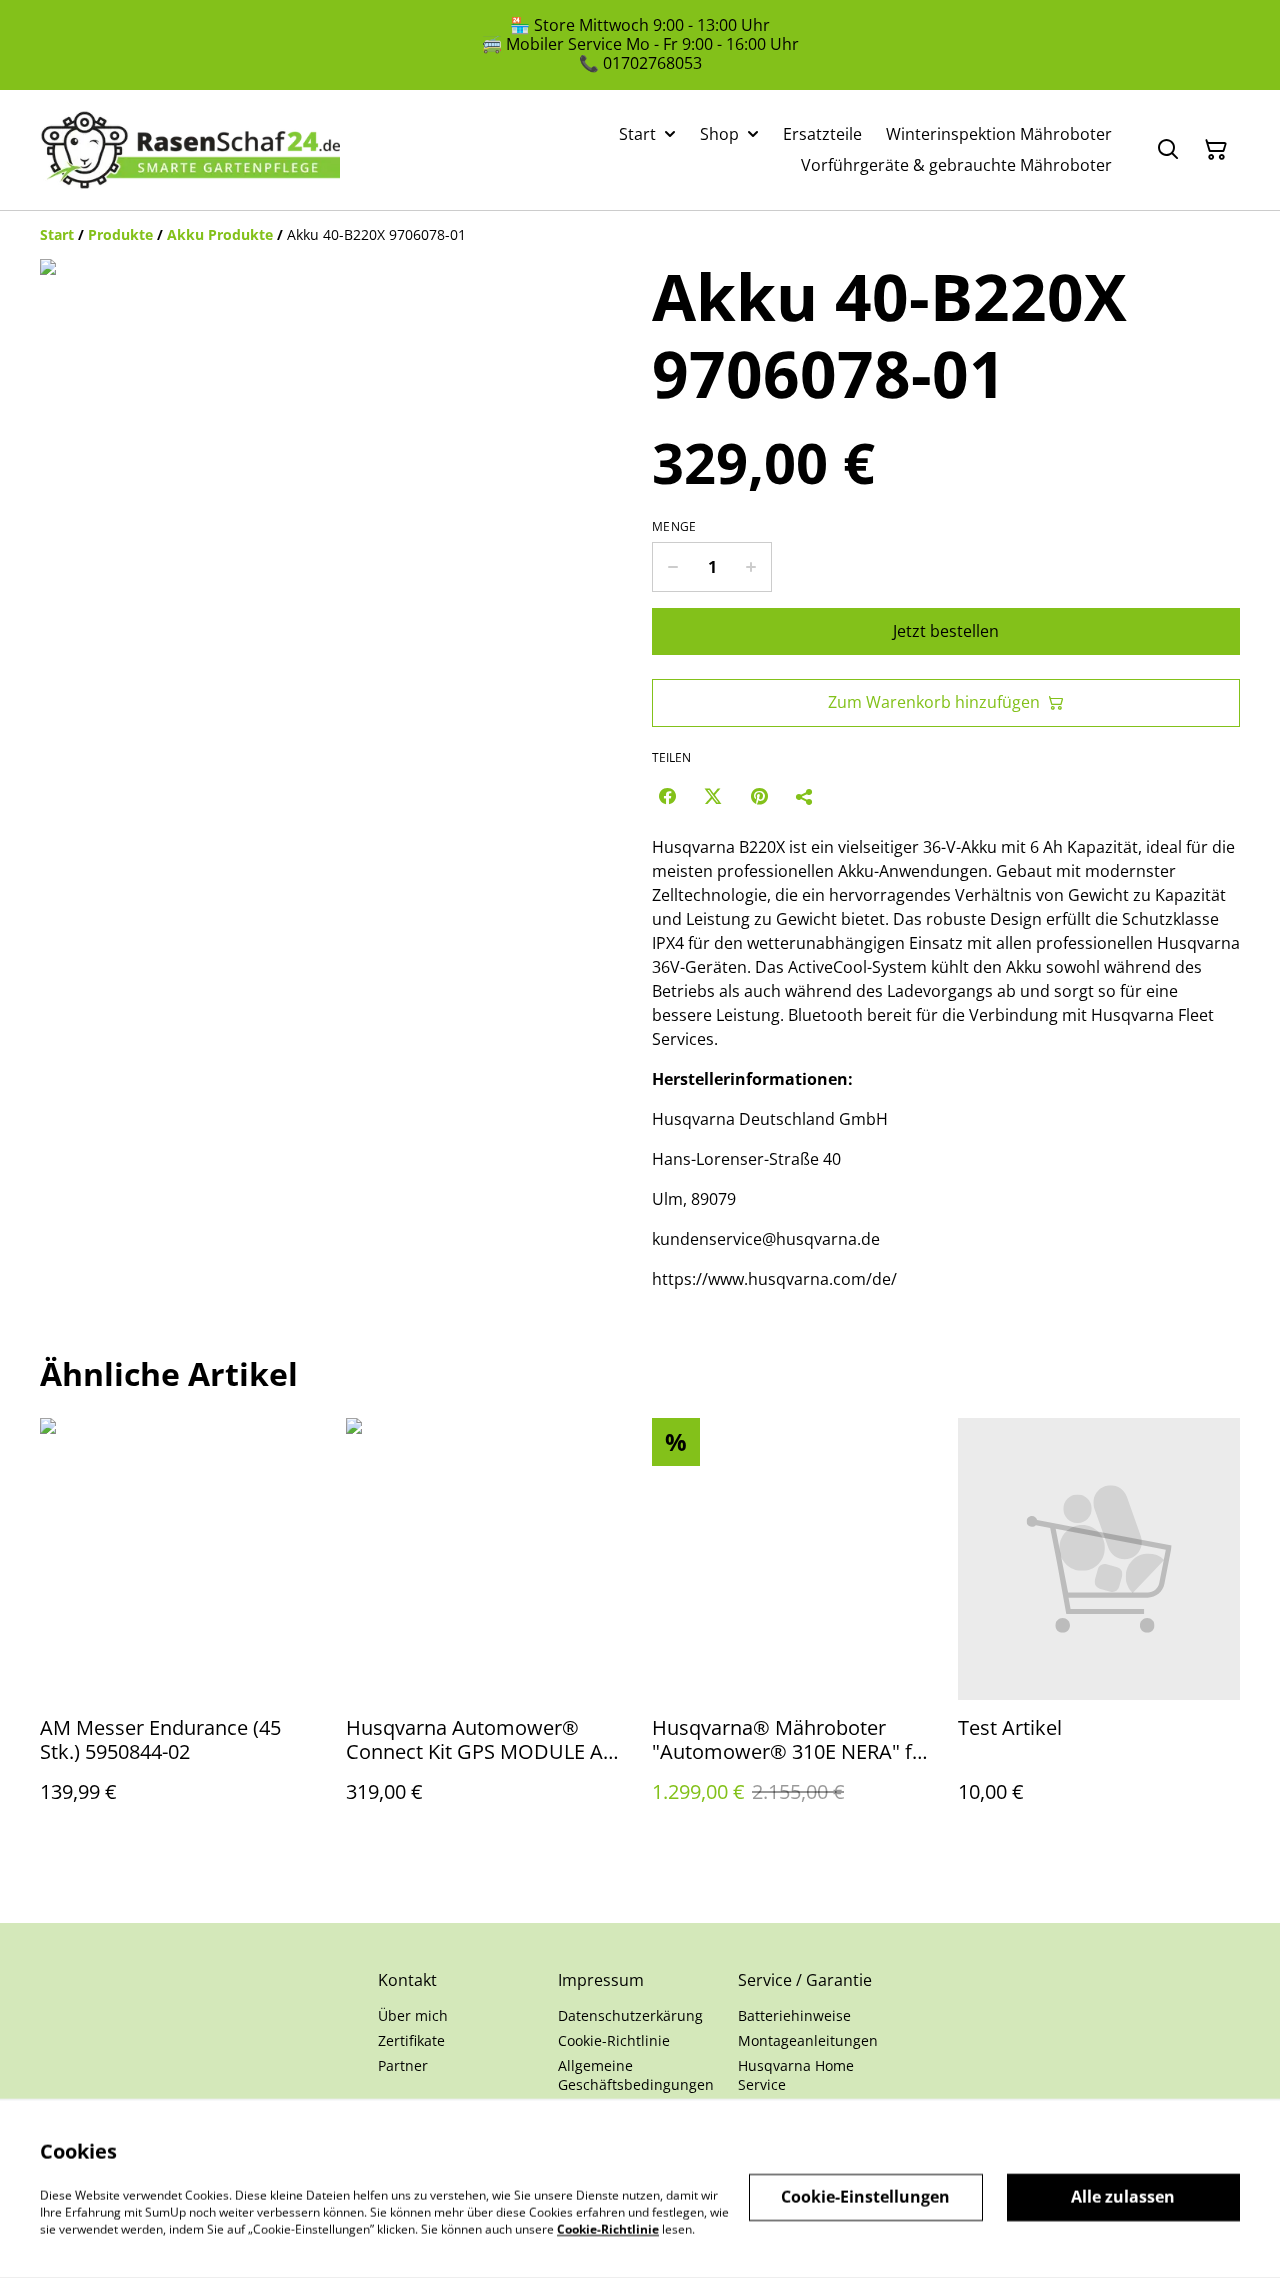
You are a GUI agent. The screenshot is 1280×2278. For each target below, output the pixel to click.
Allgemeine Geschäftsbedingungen (636, 2075)
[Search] (1168, 150)
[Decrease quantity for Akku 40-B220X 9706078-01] (672, 567)
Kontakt (407, 1980)
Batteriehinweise (794, 2015)
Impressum (601, 1980)
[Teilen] (805, 796)
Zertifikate (411, 2040)
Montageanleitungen (808, 2040)
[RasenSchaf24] (190, 150)
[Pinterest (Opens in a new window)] (759, 796)
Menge (674, 527)
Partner (403, 2065)
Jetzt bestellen (946, 631)
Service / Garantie (805, 1980)
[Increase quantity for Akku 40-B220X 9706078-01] (751, 567)
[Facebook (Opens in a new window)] (667, 796)
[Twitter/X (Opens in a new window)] (713, 796)
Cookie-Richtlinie (614, 2040)
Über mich (413, 2015)
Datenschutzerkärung (630, 2015)
